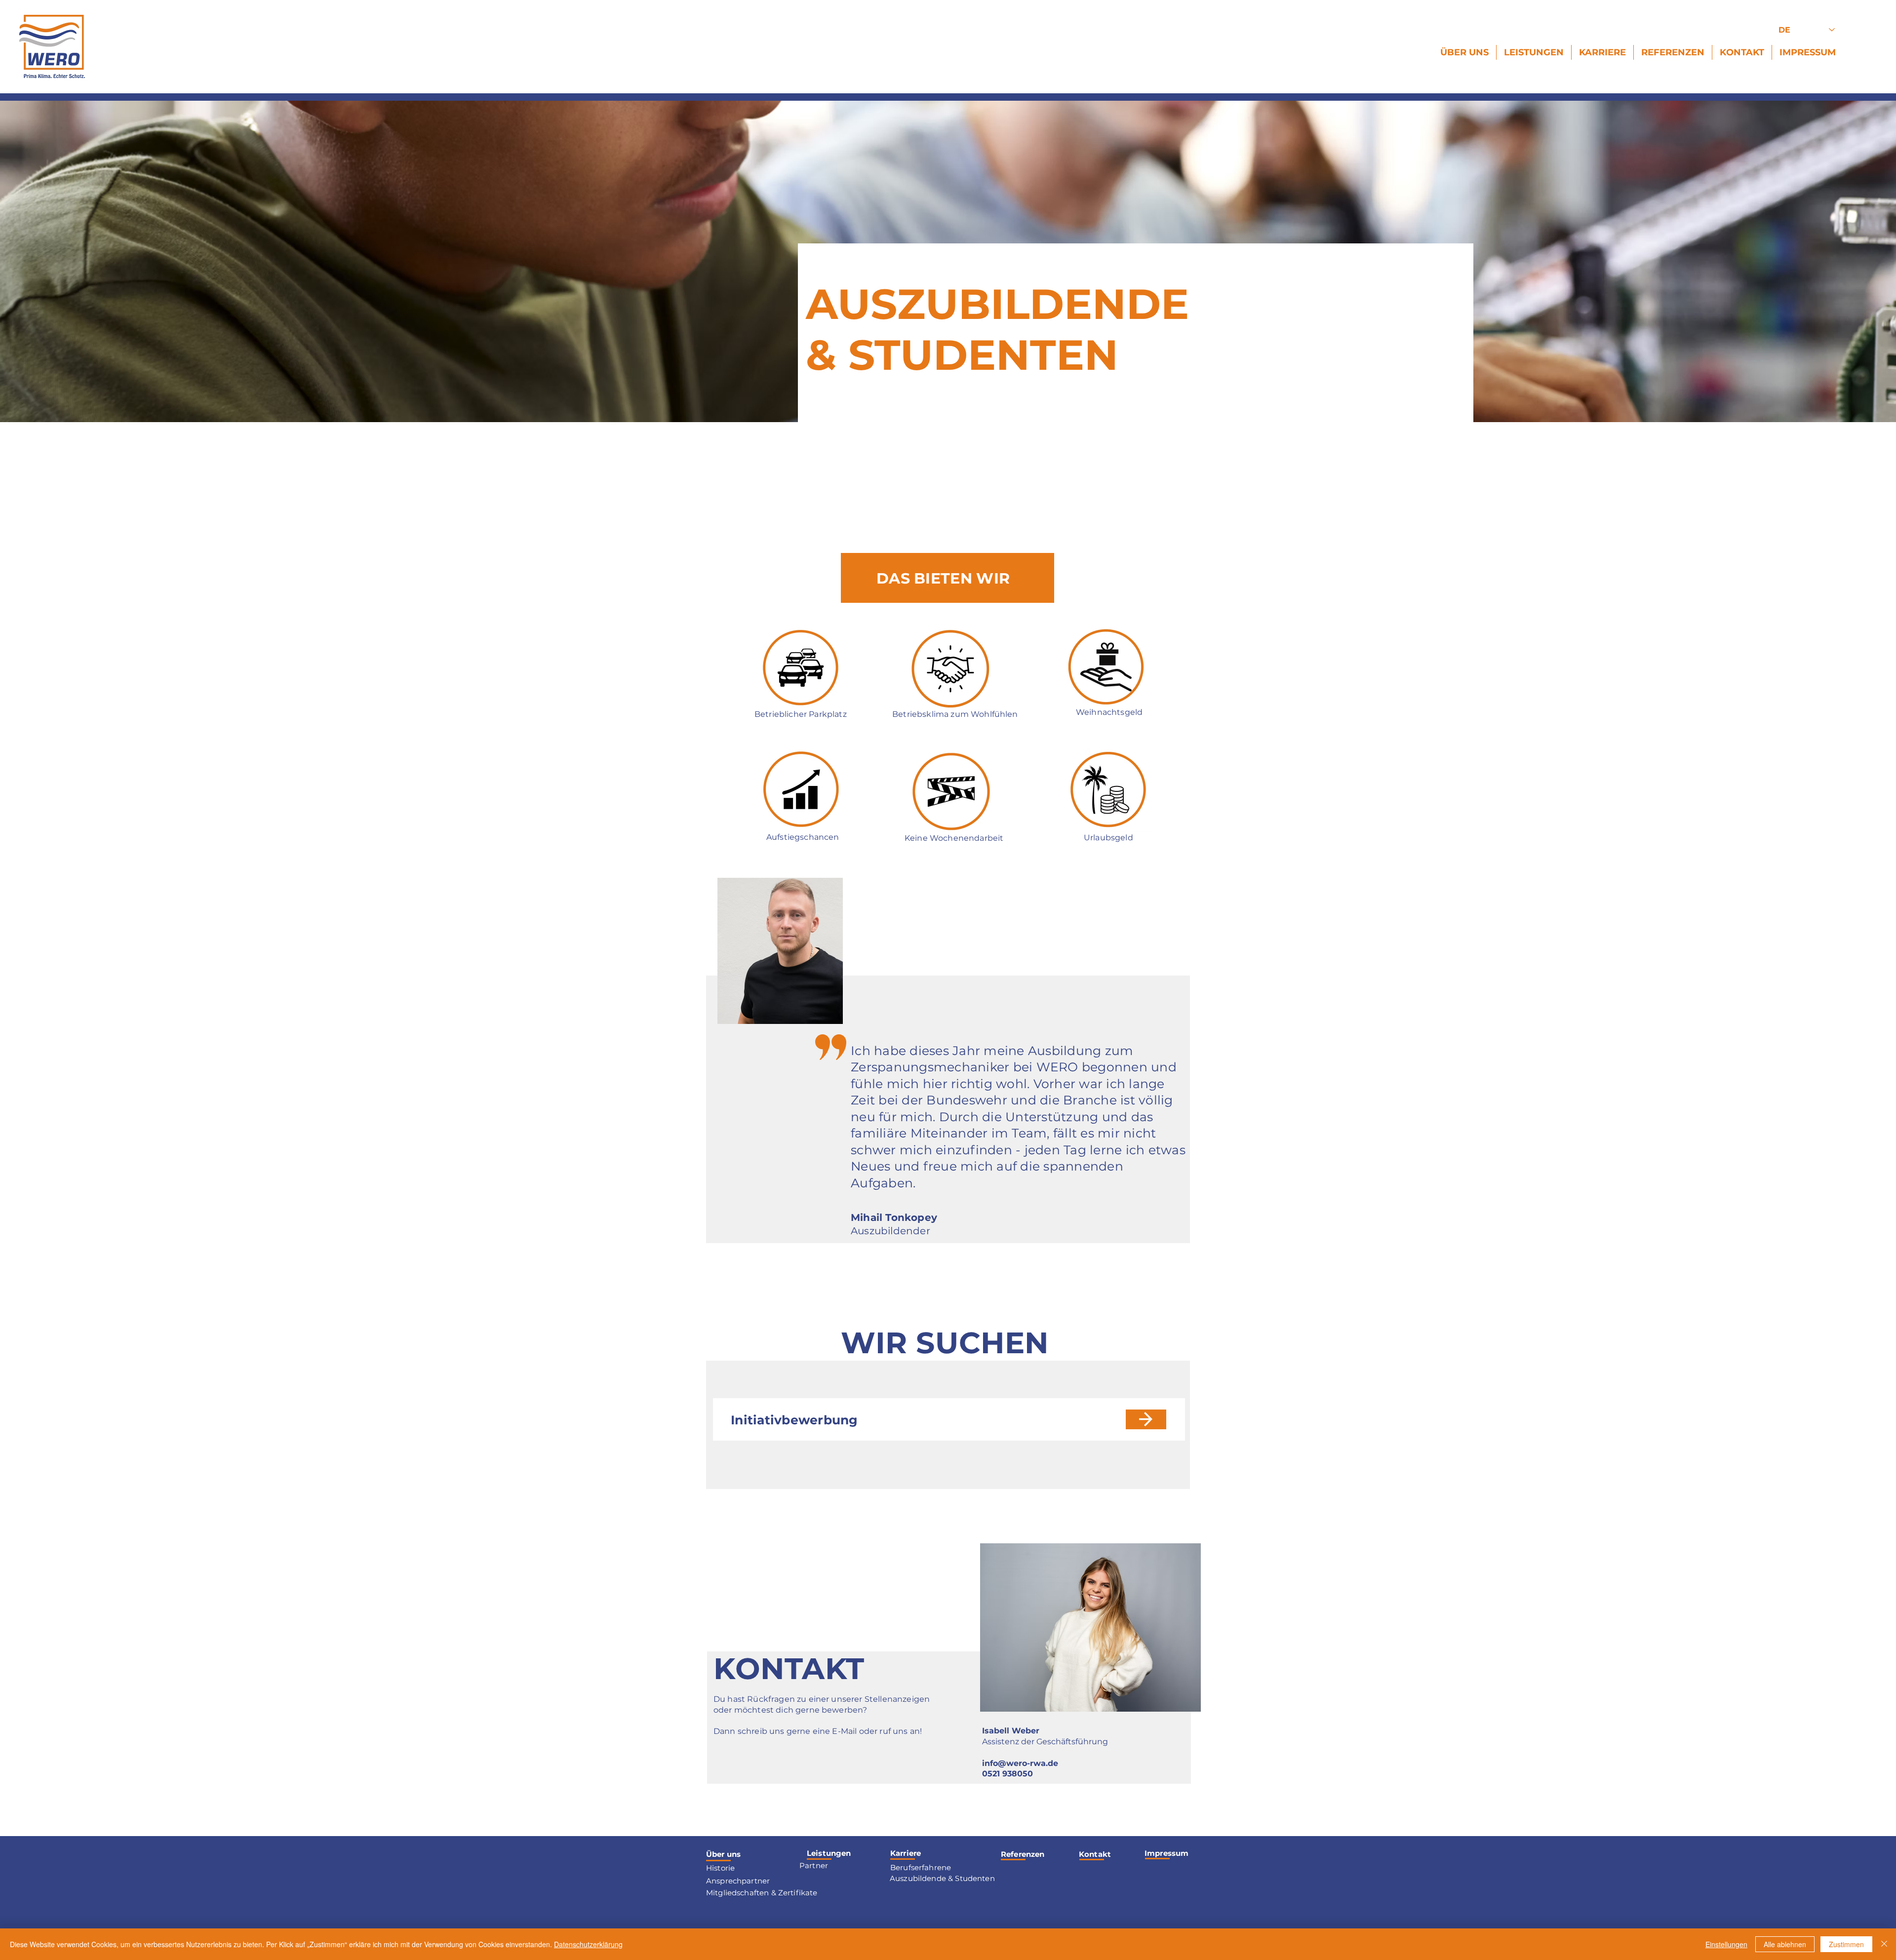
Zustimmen (1846, 1944)
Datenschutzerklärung (588, 1944)
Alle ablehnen (1785, 1944)
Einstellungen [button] (1726, 1944)
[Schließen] (1884, 1944)
